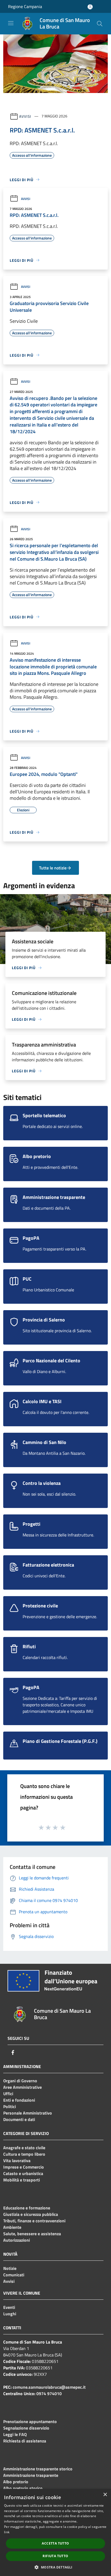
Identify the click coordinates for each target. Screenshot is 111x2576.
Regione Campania (25, 6)
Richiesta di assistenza (25, 2441)
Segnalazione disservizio (26, 2428)
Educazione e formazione (27, 2208)
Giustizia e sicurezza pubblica (31, 2214)
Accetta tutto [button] (55, 2543)
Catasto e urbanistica (23, 2173)
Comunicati (14, 2275)
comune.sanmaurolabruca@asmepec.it (49, 2387)
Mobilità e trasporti (22, 2180)
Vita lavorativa (17, 2161)
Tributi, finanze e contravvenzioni (34, 2221)
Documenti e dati (19, 2119)
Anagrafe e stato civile (24, 2148)
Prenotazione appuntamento (30, 2421)
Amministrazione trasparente (31, 2475)
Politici (10, 2106)
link (7, 2532)
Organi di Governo (20, 2081)
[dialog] (55, 2532)
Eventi (9, 2307)
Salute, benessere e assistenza (32, 2234)
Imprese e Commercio (24, 2167)
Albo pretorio (16, 2482)
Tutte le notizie (53, 868)
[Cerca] (100, 24)
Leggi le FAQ (15, 2434)
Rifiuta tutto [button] (55, 2556)
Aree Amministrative (22, 2087)
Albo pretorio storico (23, 2488)
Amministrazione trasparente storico (38, 2469)
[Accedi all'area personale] (90, 7)
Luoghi (10, 2314)
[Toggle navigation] (11, 23)
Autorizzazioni (17, 2240)
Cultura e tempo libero (24, 2154)
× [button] (105, 2495)
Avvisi (25, 116)
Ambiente (12, 2227)
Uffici (8, 2094)
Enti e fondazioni (19, 2100)
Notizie (10, 2268)
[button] (55, 2567)
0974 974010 (49, 2394)
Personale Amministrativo (28, 2113)
